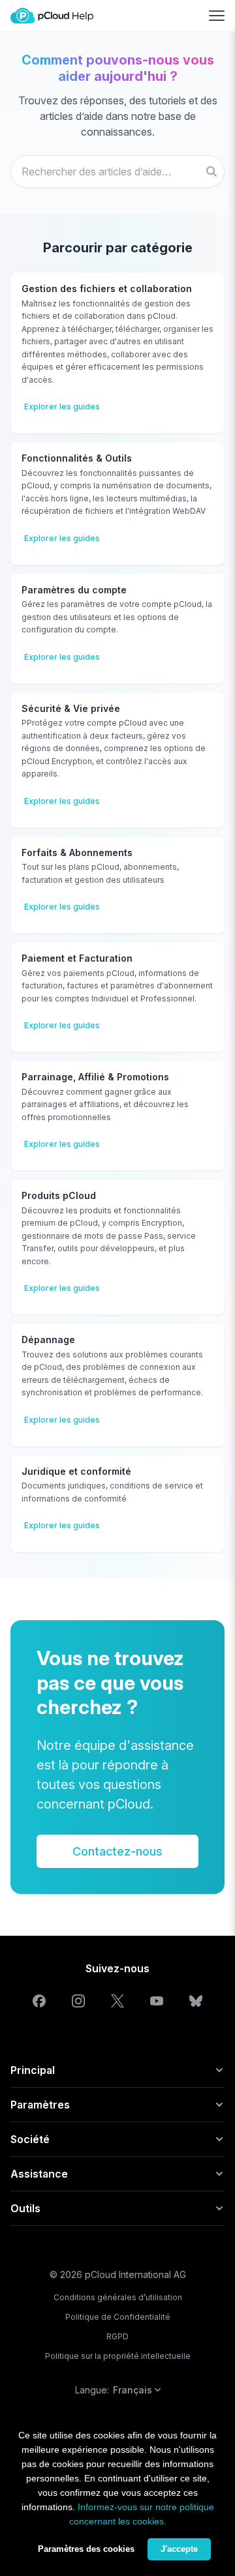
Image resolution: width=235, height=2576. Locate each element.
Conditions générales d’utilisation (118, 2297)
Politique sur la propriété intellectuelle (118, 2356)
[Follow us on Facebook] (39, 2001)
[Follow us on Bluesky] (196, 2001)
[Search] (211, 171)
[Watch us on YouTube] (157, 2001)
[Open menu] (217, 16)
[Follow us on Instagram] (78, 2001)
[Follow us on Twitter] (117, 2001)
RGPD (117, 2336)
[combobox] (117, 171)
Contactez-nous (117, 1851)
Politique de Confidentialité (118, 2317)
